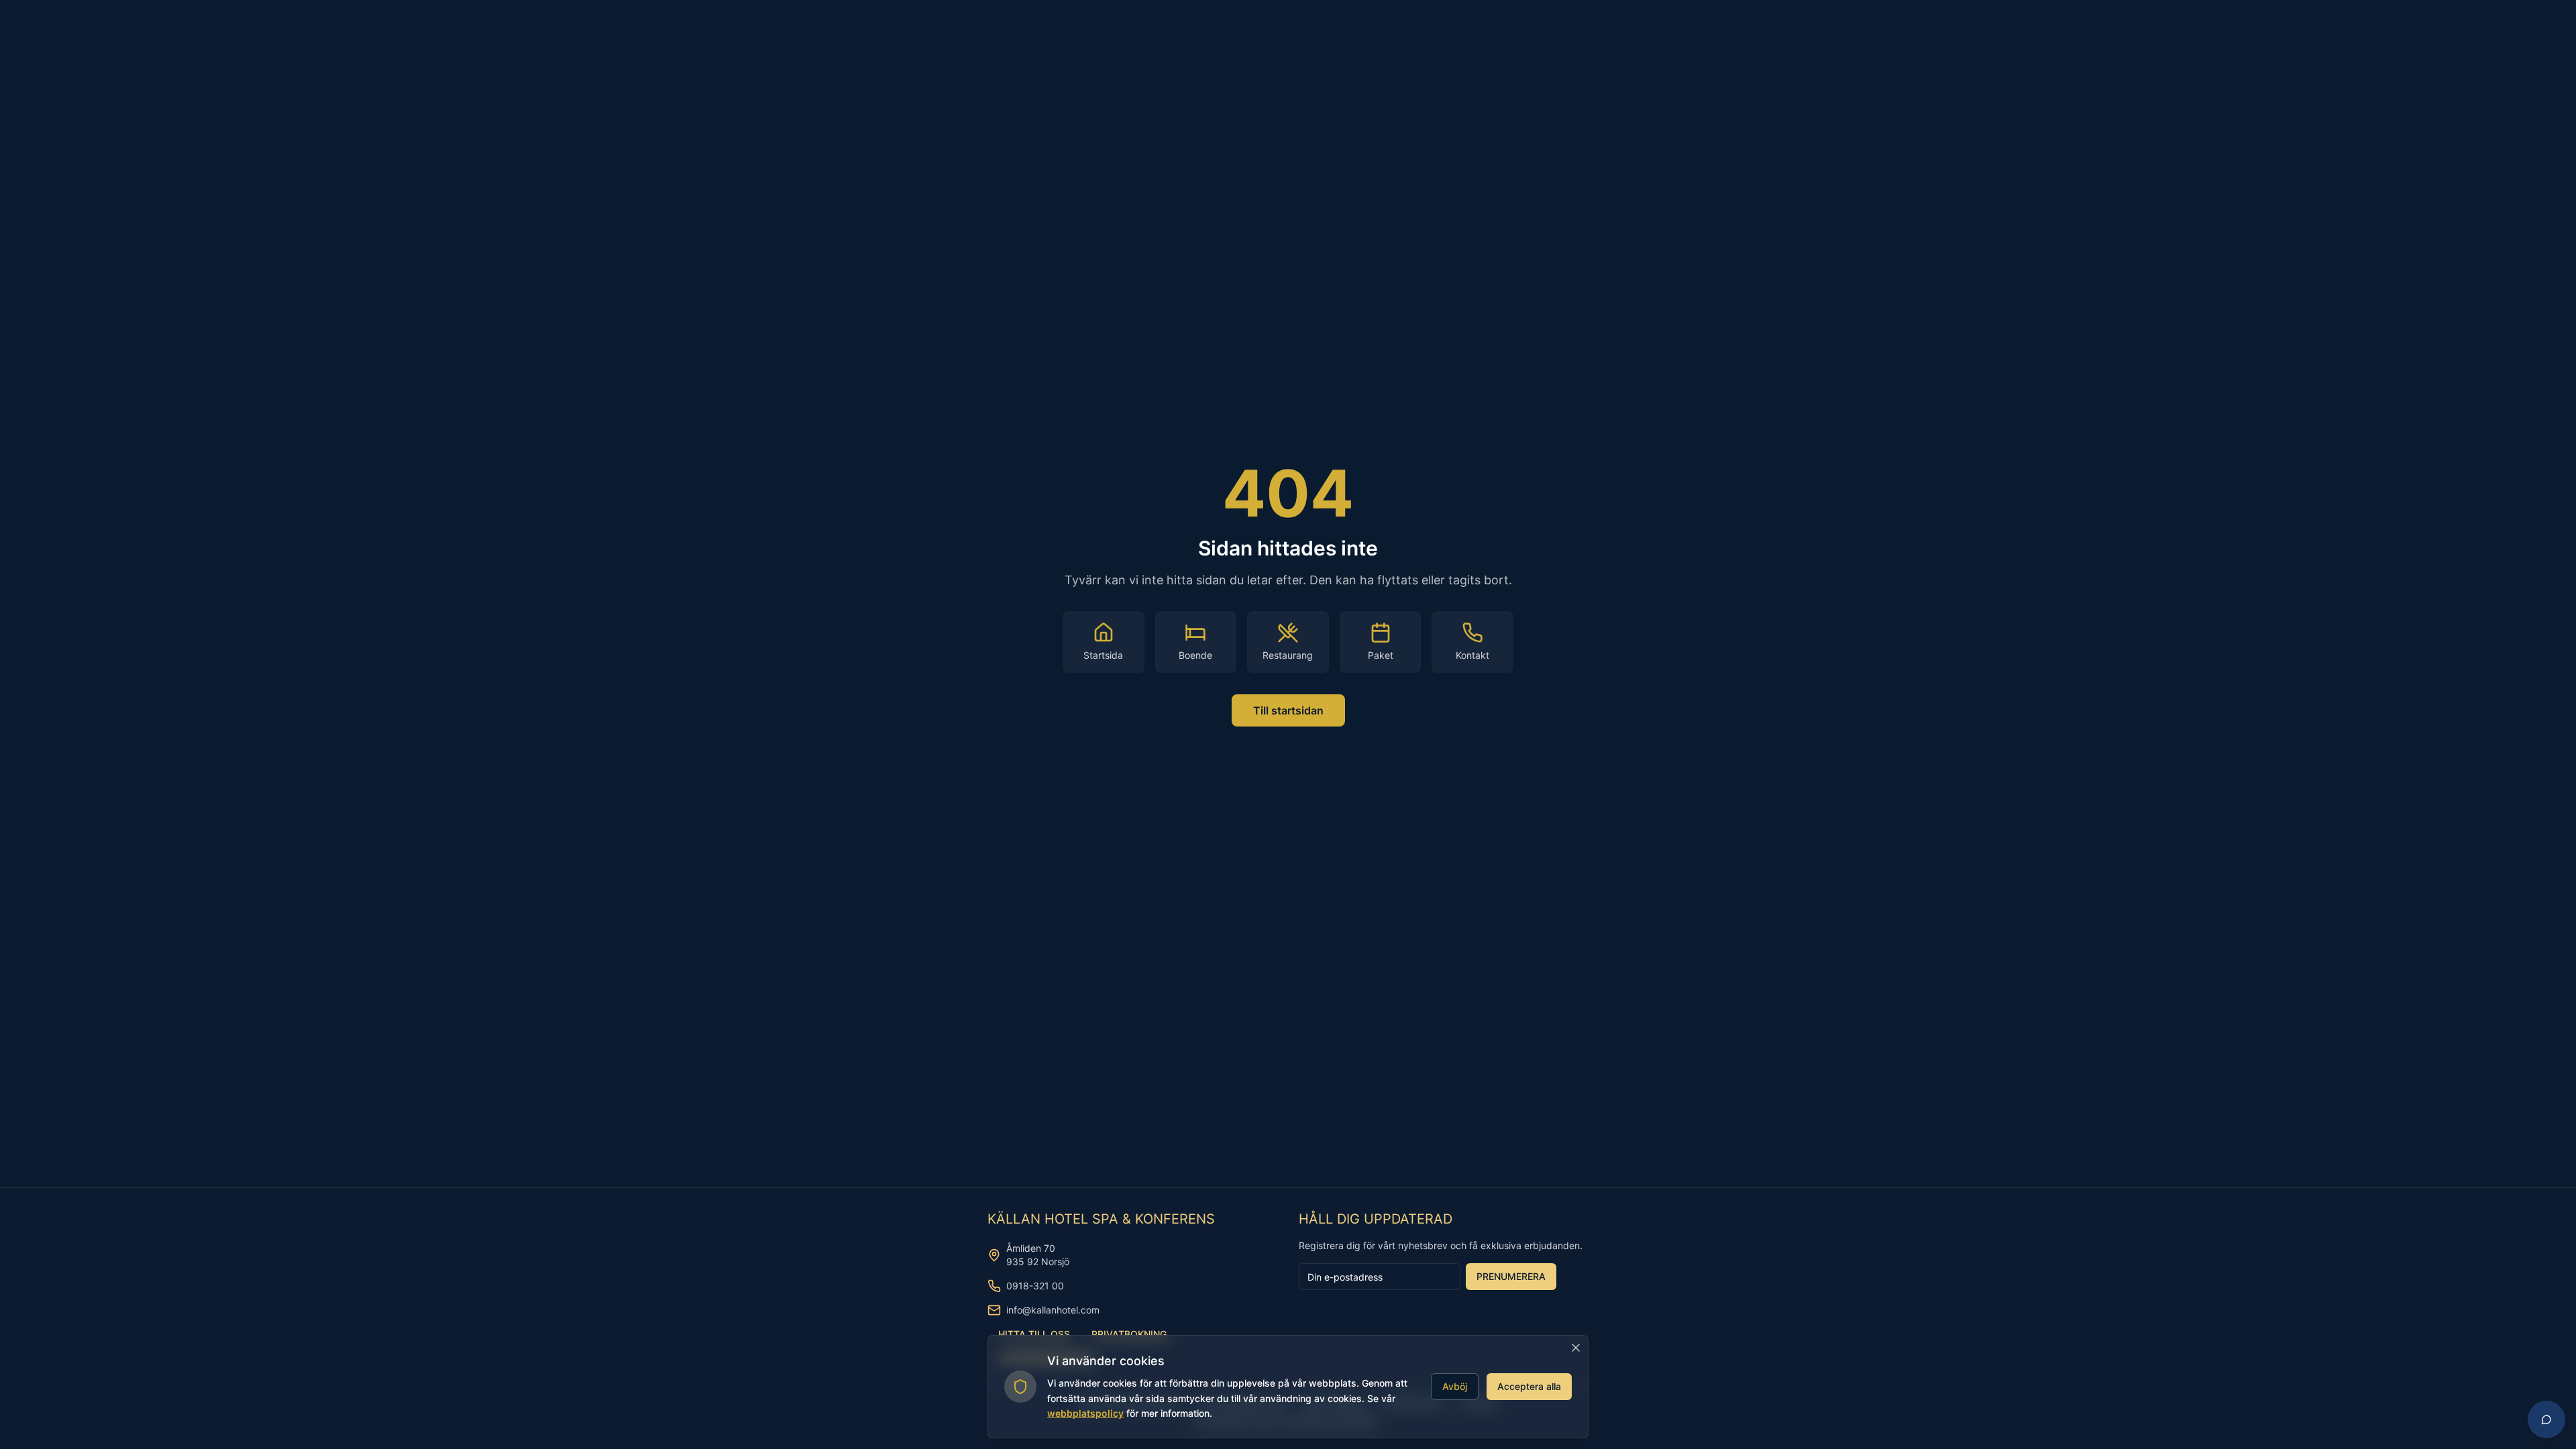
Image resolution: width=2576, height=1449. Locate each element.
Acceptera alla (1529, 1386)
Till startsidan (1288, 710)
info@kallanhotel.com (1053, 1310)
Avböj (1455, 1386)
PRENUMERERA (1511, 1276)
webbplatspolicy (1085, 1413)
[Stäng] (1576, 1348)
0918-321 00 (1035, 1286)
